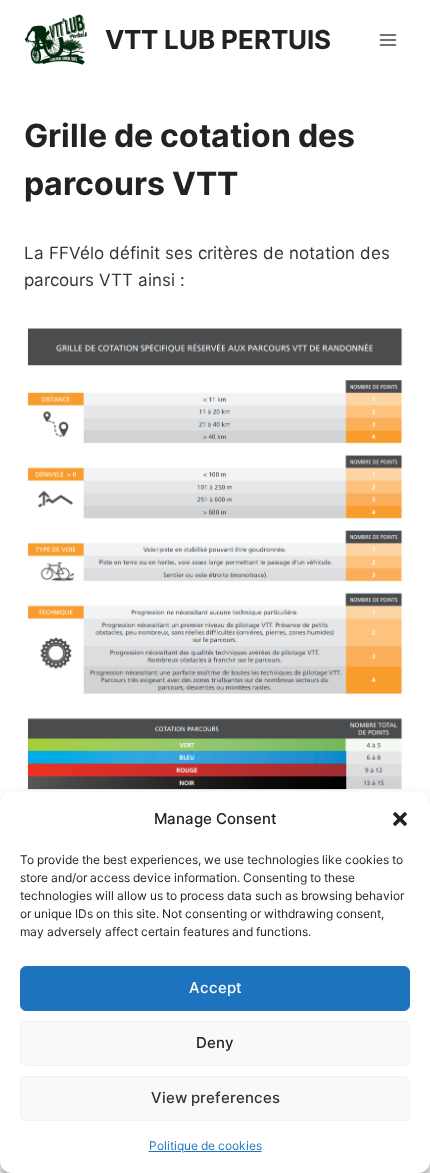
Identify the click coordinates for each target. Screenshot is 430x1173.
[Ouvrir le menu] (387, 39)
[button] (400, 819)
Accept (215, 987)
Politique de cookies (205, 1145)
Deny (215, 1042)
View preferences (215, 1097)
